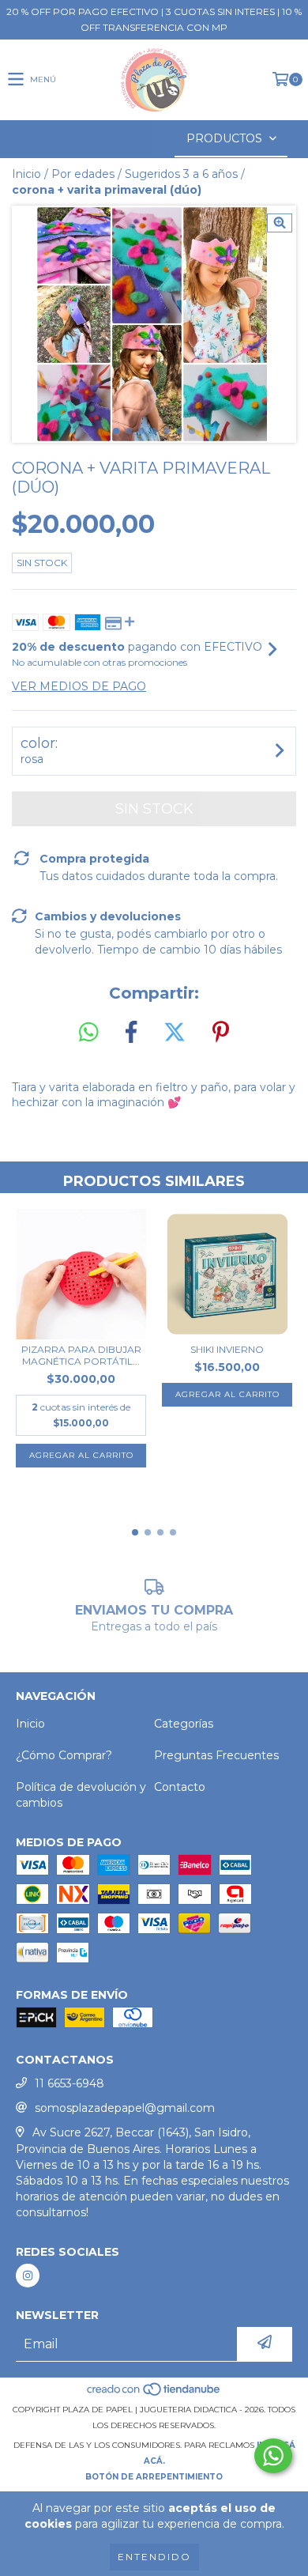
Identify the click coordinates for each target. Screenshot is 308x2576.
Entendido (154, 2557)
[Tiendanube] (154, 2394)
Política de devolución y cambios (81, 1795)
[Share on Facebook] (131, 1033)
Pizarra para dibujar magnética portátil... (81, 1355)
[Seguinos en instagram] (28, 2276)
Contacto (180, 1787)
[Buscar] (130, 139)
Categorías (184, 1724)
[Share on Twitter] (175, 1033)
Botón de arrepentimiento (154, 2477)
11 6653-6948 (69, 2083)
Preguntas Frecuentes (216, 1755)
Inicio (26, 174)
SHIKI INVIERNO (227, 1349)
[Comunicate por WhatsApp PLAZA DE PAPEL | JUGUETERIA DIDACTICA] (273, 2456)
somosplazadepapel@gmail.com (125, 2108)
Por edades (83, 174)
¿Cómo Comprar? (64, 1755)
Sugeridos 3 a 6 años (181, 174)
